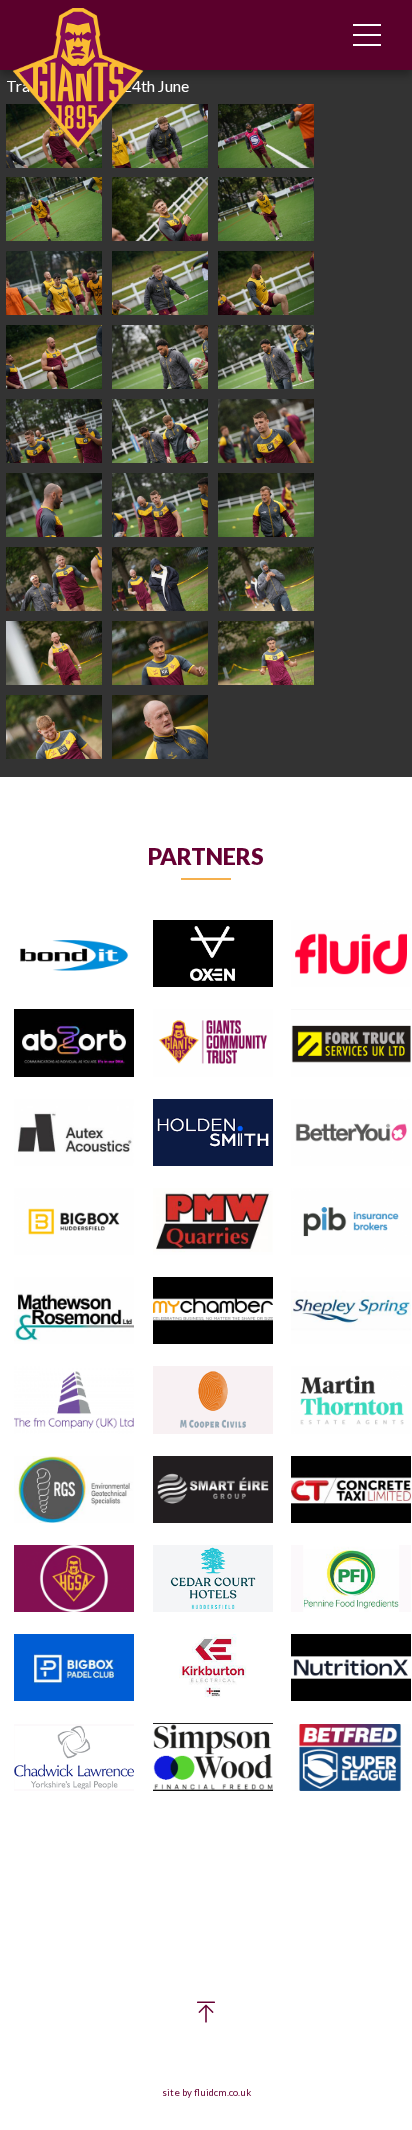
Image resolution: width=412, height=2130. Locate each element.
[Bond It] (74, 954)
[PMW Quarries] (213, 1222)
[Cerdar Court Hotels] (213, 1579)
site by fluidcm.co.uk (206, 2092)
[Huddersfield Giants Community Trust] (213, 1043)
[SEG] (213, 1490)
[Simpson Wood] (213, 1758)
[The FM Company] (74, 1400)
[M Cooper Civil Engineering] (213, 1400)
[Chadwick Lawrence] (74, 1758)
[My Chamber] (213, 1311)
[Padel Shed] (74, 1668)
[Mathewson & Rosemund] (74, 1311)
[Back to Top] (206, 2016)
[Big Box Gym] (74, 1222)
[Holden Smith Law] (213, 1133)
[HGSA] (74, 1579)
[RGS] (74, 1490)
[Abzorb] (74, 1043)
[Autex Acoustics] (74, 1133)
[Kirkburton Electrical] (213, 1668)
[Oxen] (213, 954)
